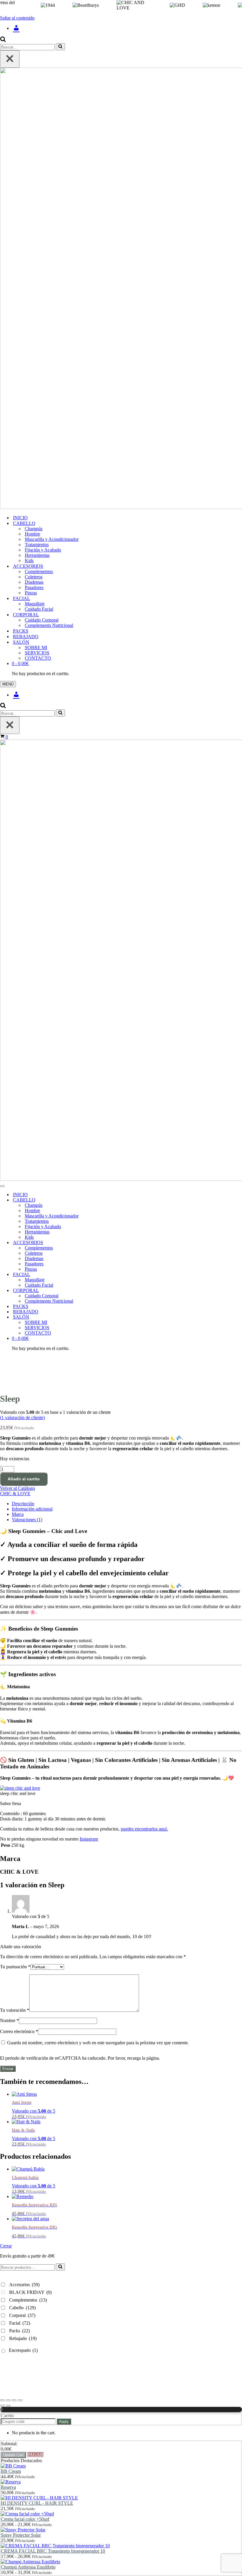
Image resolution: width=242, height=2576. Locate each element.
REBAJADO (26, 637)
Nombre (9, 2020)
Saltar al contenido (17, 18)
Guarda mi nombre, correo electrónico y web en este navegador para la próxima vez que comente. (98, 2043)
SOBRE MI (36, 647)
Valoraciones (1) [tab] (27, 1520)
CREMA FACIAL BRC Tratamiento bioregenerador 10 (53, 2551)
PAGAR (35, 2455)
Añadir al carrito (24, 1479)
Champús (34, 529)
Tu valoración (15, 2010)
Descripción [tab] (23, 1504)
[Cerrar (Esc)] (20, 2400)
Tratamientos (37, 545)
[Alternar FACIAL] (103, 1275)
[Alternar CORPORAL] (103, 1291)
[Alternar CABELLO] (103, 1200)
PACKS (21, 631)
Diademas (34, 582)
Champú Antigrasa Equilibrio (28, 2567)
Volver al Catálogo (17, 1488)
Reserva (8, 2487)
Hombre (32, 534)
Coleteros (34, 577)
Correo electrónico (19, 2031)
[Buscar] (3, 40)
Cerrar (6, 2246)
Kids (29, 561)
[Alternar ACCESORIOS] (103, 1243)
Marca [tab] (18, 1514)
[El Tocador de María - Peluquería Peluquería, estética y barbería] (121, 289)
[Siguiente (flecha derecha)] (8, 2406)
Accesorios (24, 2285)
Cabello (22, 2308)
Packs (19, 2331)
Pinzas (31, 593)
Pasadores (34, 587)
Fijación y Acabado (43, 550)
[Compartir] (14, 2400)
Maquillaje (35, 604)
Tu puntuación (15, 1967)
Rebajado (23, 2338)
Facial (20, 2323)
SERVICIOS (37, 653)
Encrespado (23, 2350)
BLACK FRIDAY (30, 2292)
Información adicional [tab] (32, 1509)
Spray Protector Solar (21, 2535)
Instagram (89, 1839)
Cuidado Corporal (42, 620)
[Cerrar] (10, 59)
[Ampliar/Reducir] (2, 2400)
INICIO (20, 518)
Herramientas (37, 555)
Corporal (22, 2315)
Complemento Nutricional (49, 625)
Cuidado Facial (39, 609)
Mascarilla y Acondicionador (52, 539)
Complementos (39, 571)
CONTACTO (38, 658)
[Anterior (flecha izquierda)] (2, 2406)
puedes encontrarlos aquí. (144, 1829)
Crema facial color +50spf (25, 2519)
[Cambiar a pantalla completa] (8, 2400)
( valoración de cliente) (22, 1418)
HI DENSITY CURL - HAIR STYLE (37, 2503)
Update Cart (13, 2455)
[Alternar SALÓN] (103, 1317)
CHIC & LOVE (15, 1494)
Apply (64, 2421)
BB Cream (11, 2471)
